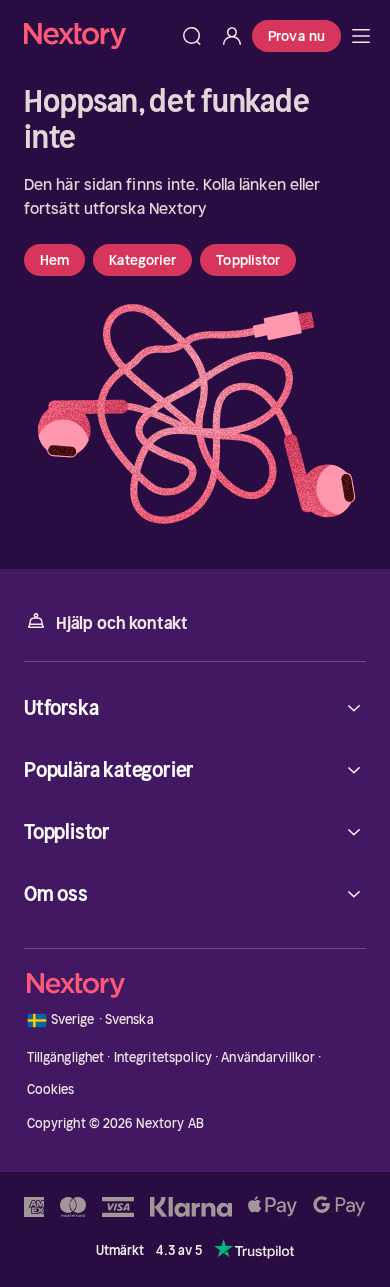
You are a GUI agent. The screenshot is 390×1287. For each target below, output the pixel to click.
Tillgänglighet (66, 1057)
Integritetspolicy (163, 1057)
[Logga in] (232, 36)
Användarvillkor (268, 1057)
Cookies (51, 1089)
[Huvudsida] (361, 36)
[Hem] (98, 35)
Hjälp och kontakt (122, 623)
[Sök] (192, 36)
